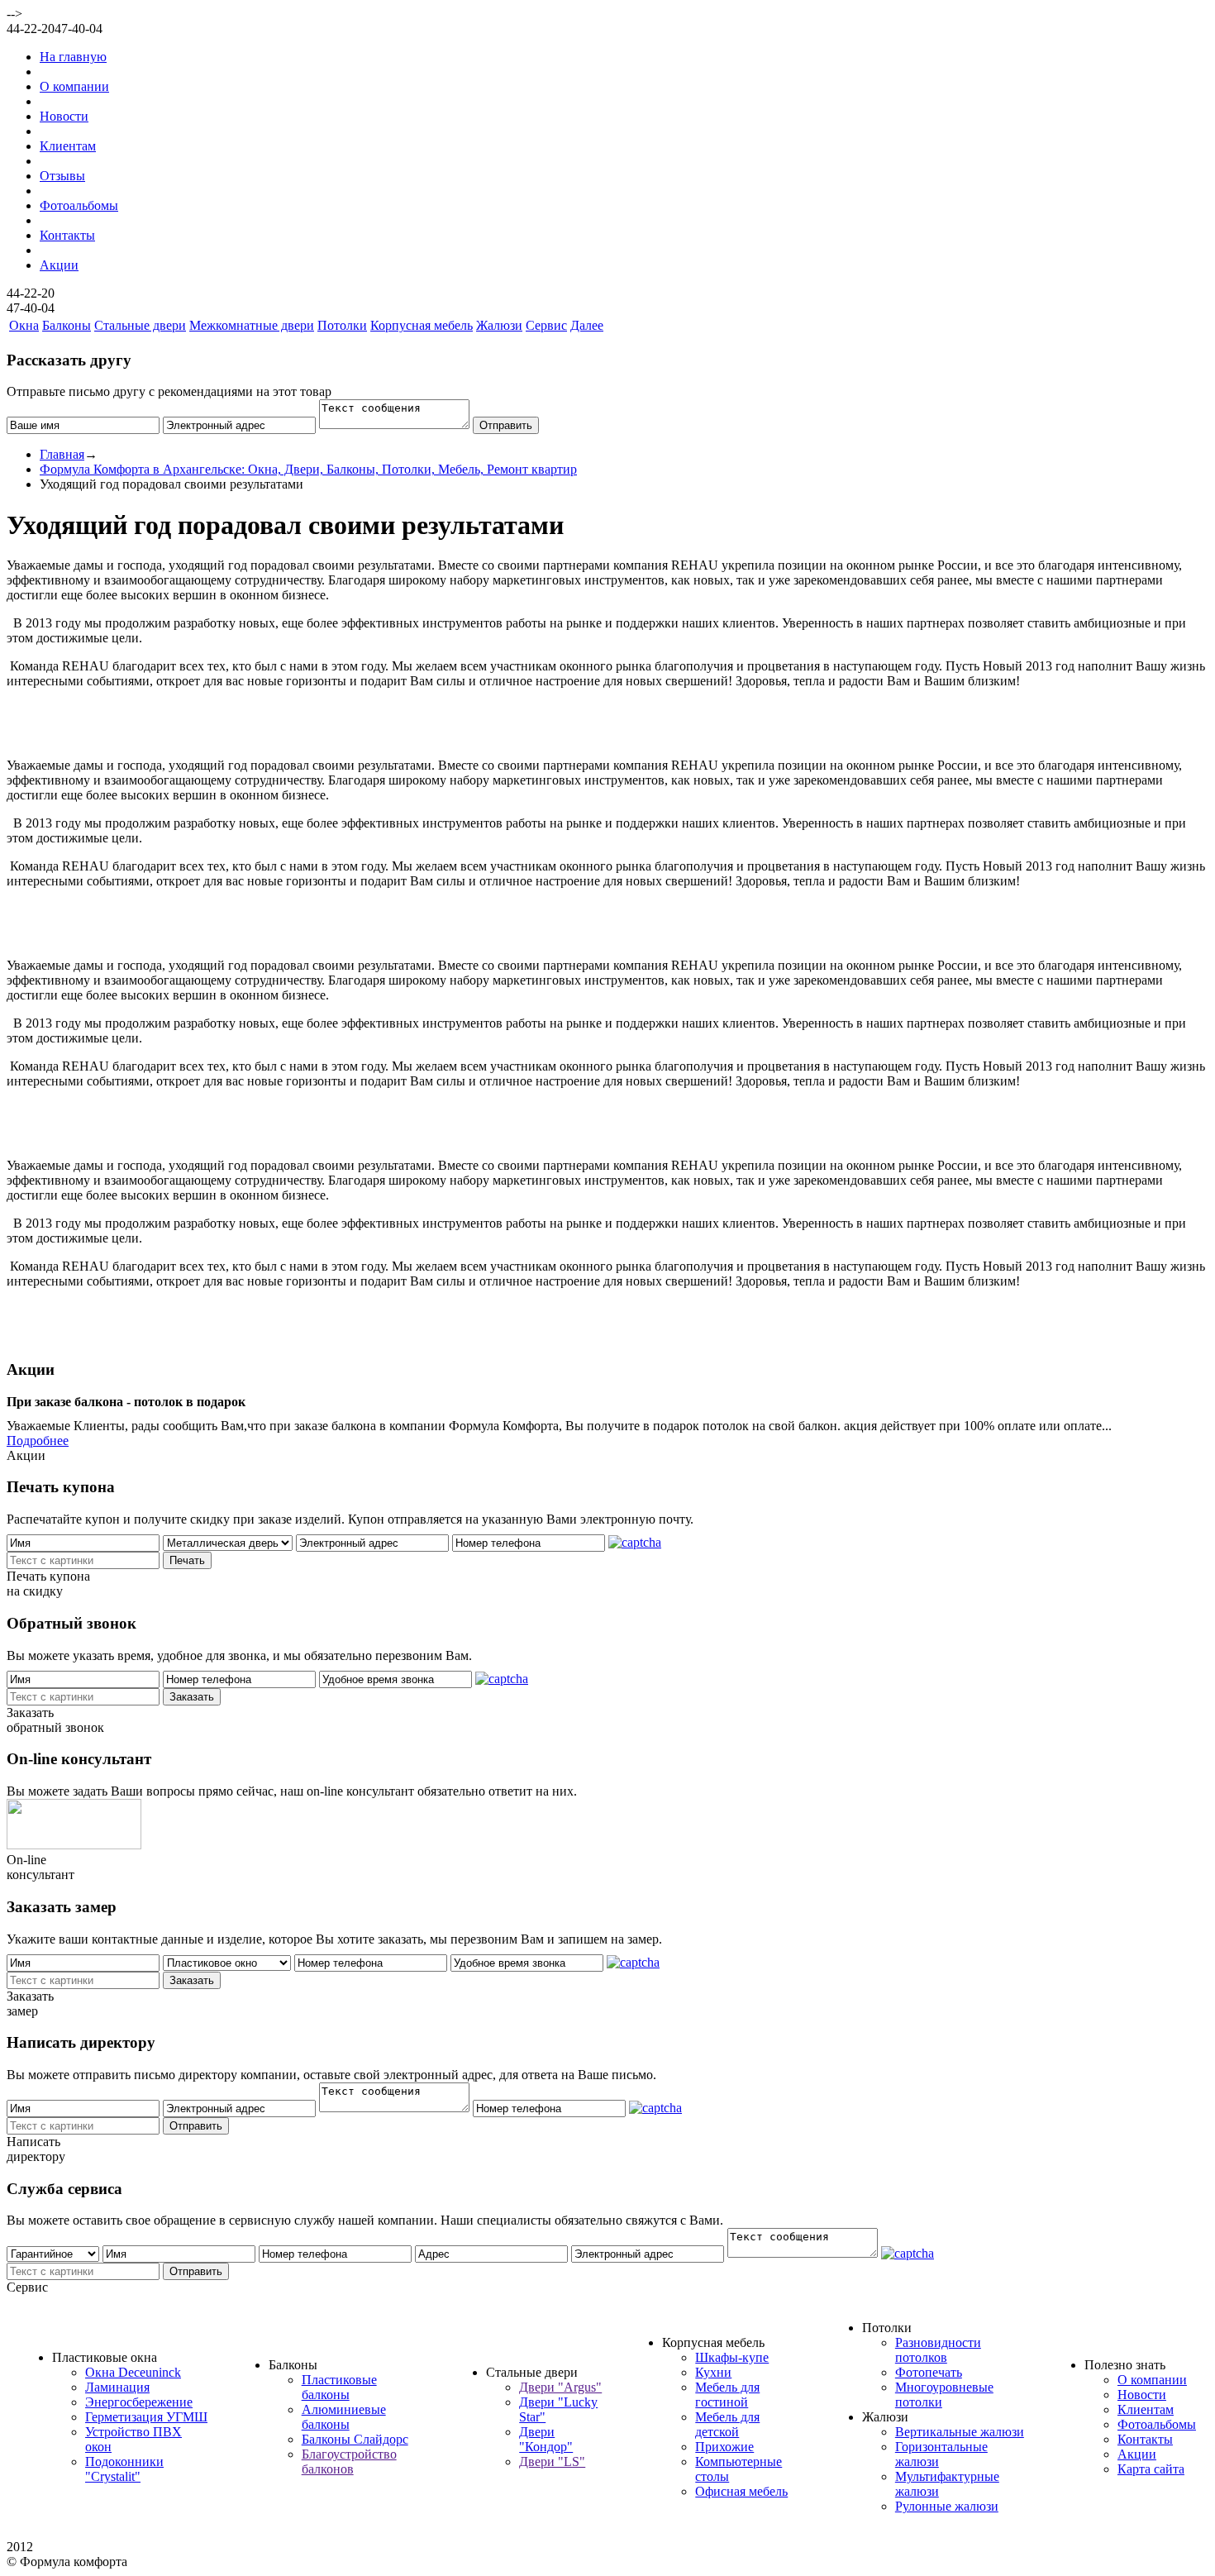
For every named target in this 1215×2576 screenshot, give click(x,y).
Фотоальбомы (79, 205)
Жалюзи (499, 325)
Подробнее (38, 1441)
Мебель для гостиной (727, 2395)
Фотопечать (929, 2372)
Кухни (713, 2372)
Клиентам (68, 146)
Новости (64, 116)
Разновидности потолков (938, 2350)
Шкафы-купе (732, 2357)
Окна (24, 325)
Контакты (67, 235)
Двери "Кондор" (546, 2439)
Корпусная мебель (422, 325)
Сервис (546, 325)
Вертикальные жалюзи (960, 2432)
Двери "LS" (552, 2462)
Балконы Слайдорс (355, 2439)
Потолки (342, 325)
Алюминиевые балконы (344, 2417)
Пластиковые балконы (339, 2387)
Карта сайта (1151, 2469)
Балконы (67, 325)
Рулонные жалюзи (947, 2506)
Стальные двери (140, 325)
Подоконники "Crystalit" (124, 2469)
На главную (73, 57)
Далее (587, 325)
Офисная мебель (741, 2491)
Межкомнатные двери (252, 325)
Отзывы (62, 176)
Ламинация (117, 2387)
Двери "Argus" (560, 2387)
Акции (59, 265)
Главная (62, 454)
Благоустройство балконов (349, 2462)
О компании (74, 86)
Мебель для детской (727, 2424)
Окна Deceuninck (133, 2372)
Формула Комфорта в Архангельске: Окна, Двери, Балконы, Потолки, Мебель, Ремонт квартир (308, 469)
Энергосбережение (139, 2402)
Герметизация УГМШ (146, 2417)
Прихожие (724, 2447)
